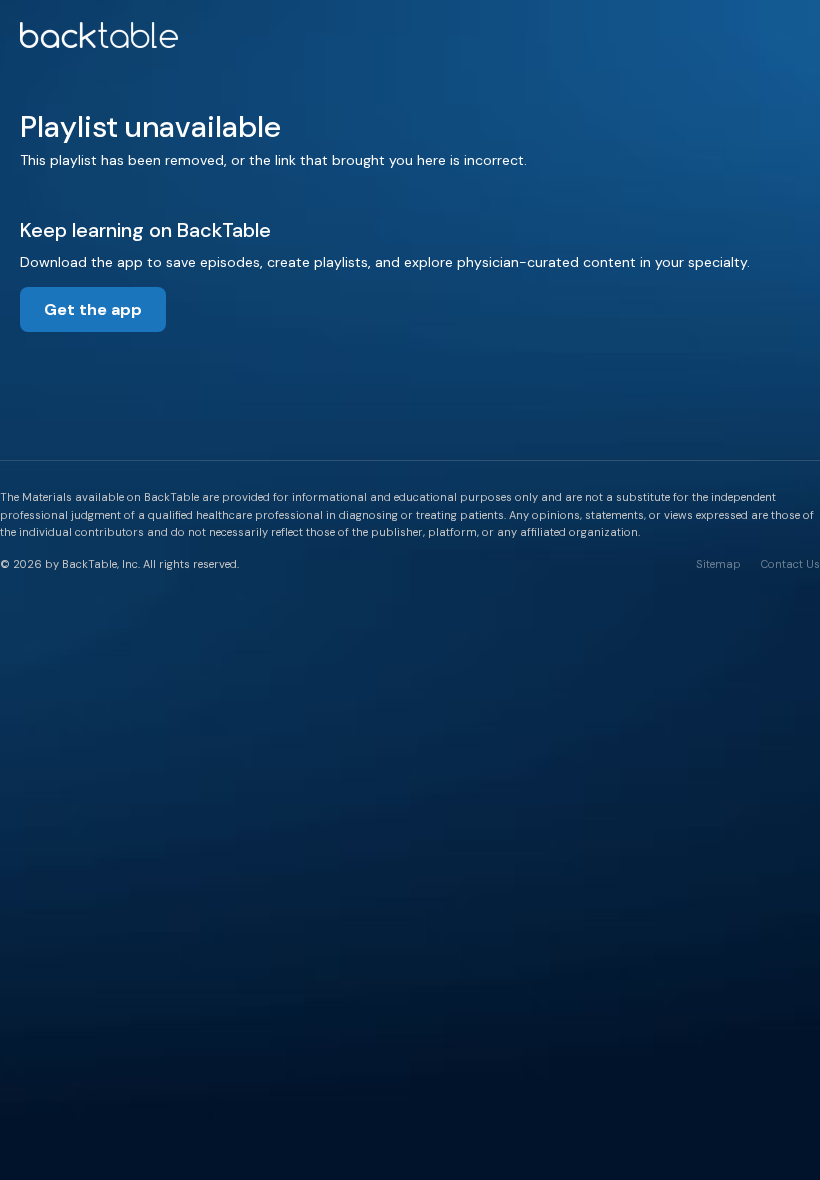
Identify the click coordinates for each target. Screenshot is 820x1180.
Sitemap (718, 564)
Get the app (93, 309)
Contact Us (790, 564)
